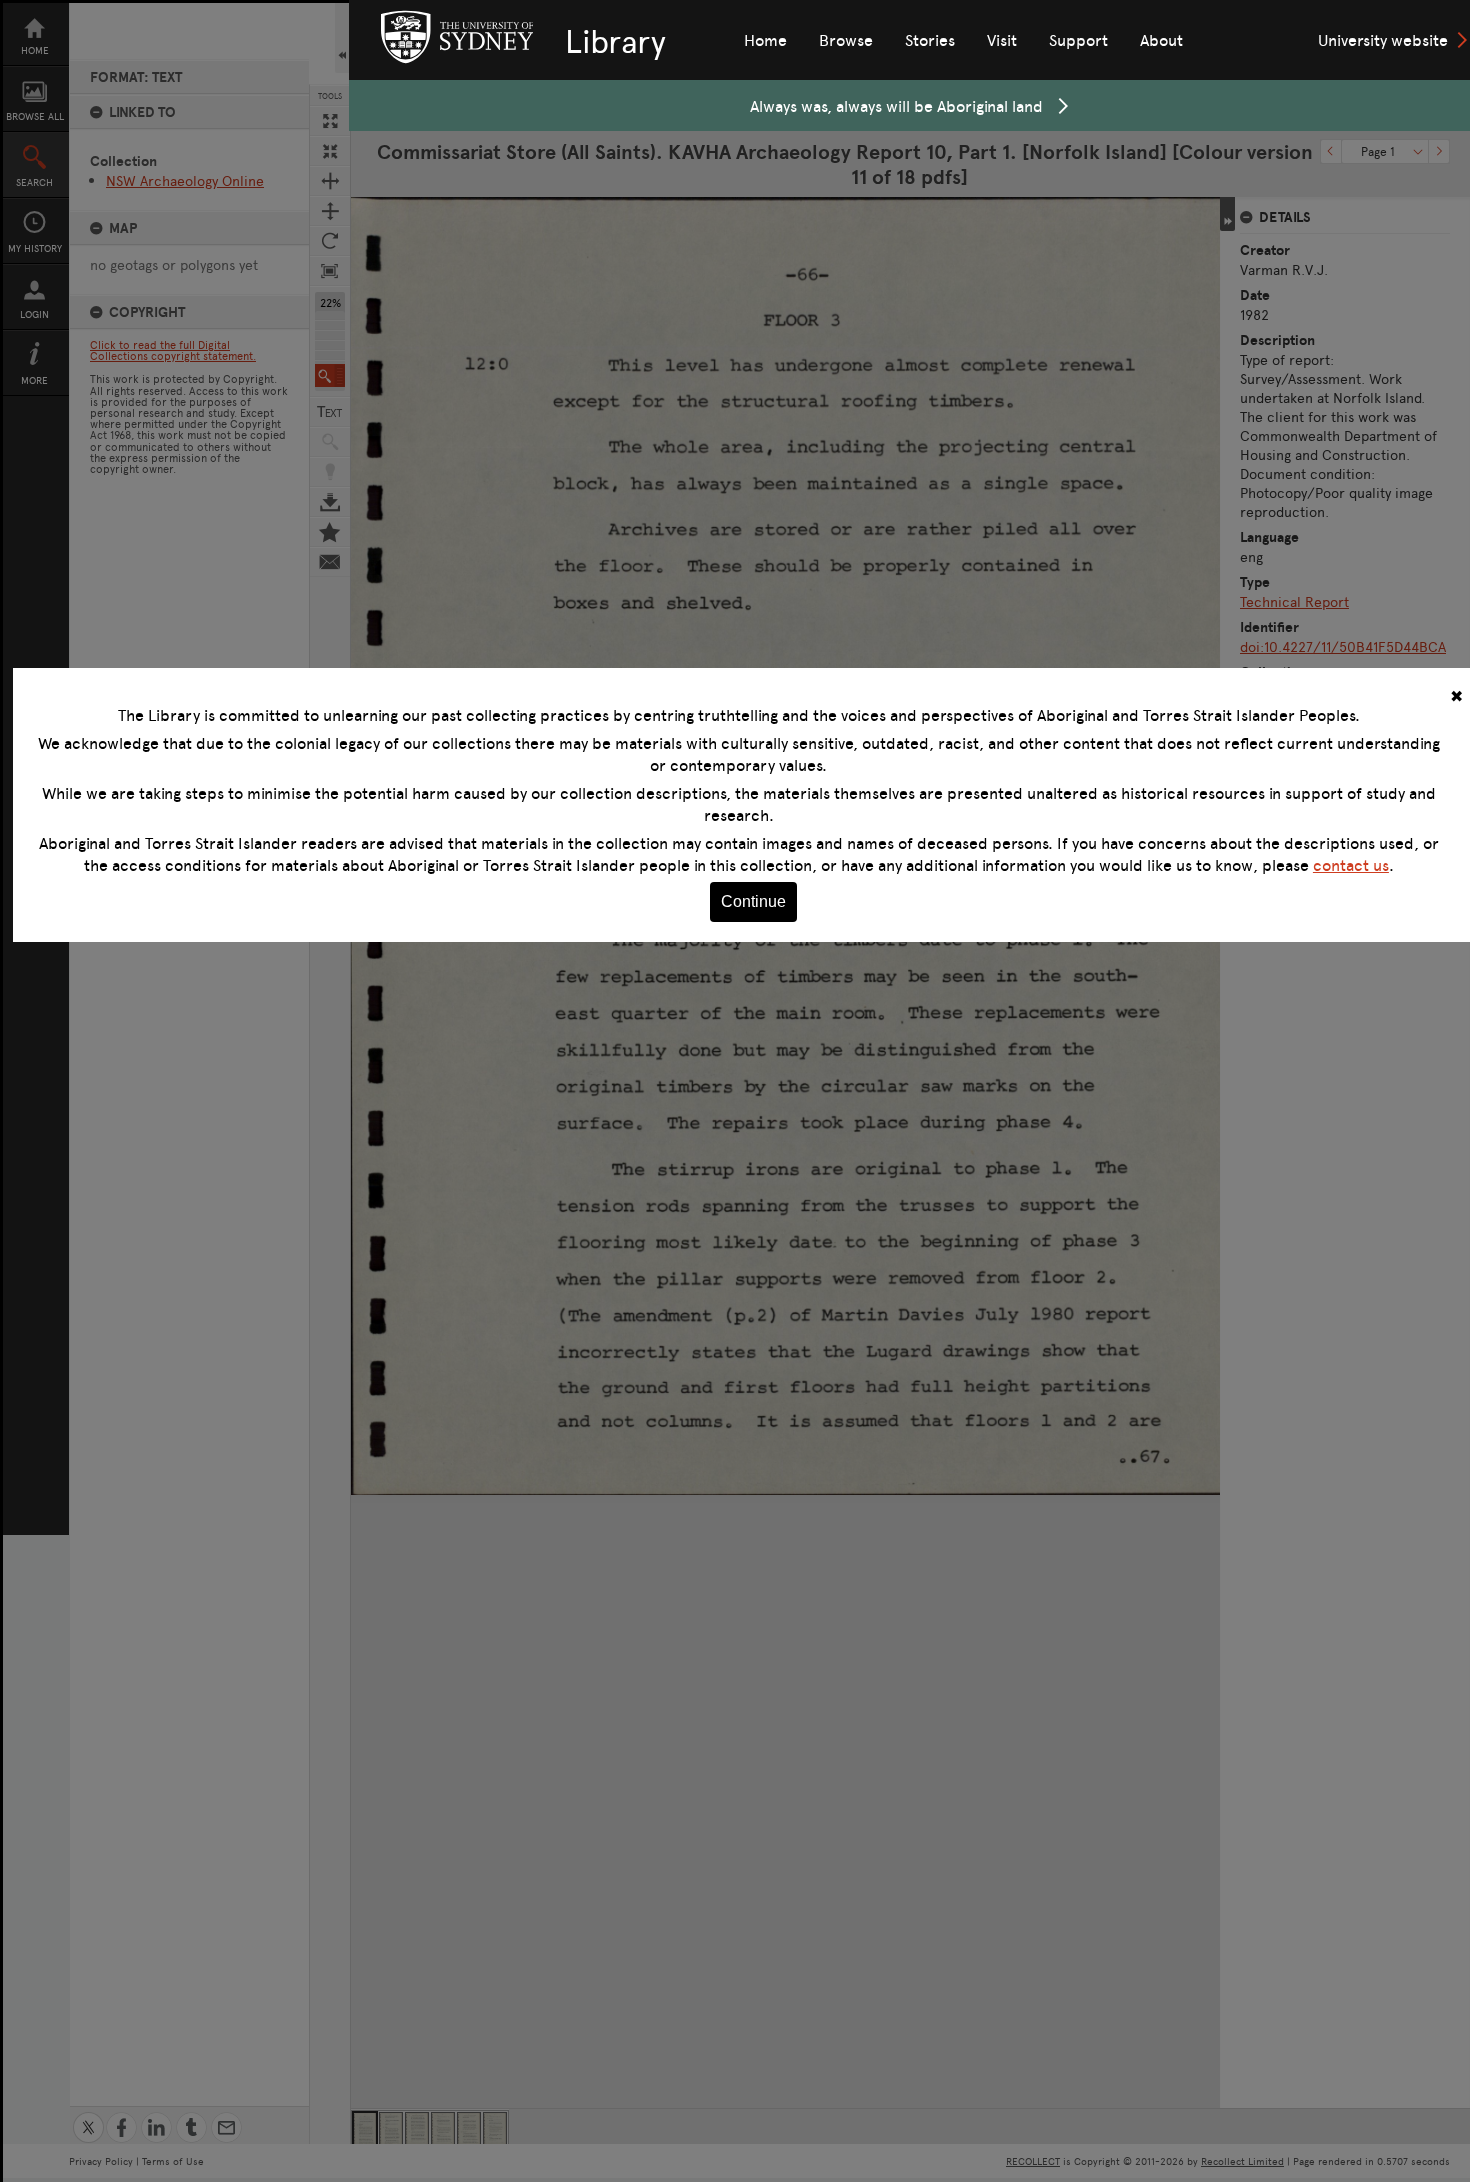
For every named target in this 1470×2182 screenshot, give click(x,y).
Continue (753, 901)
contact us (1351, 865)
